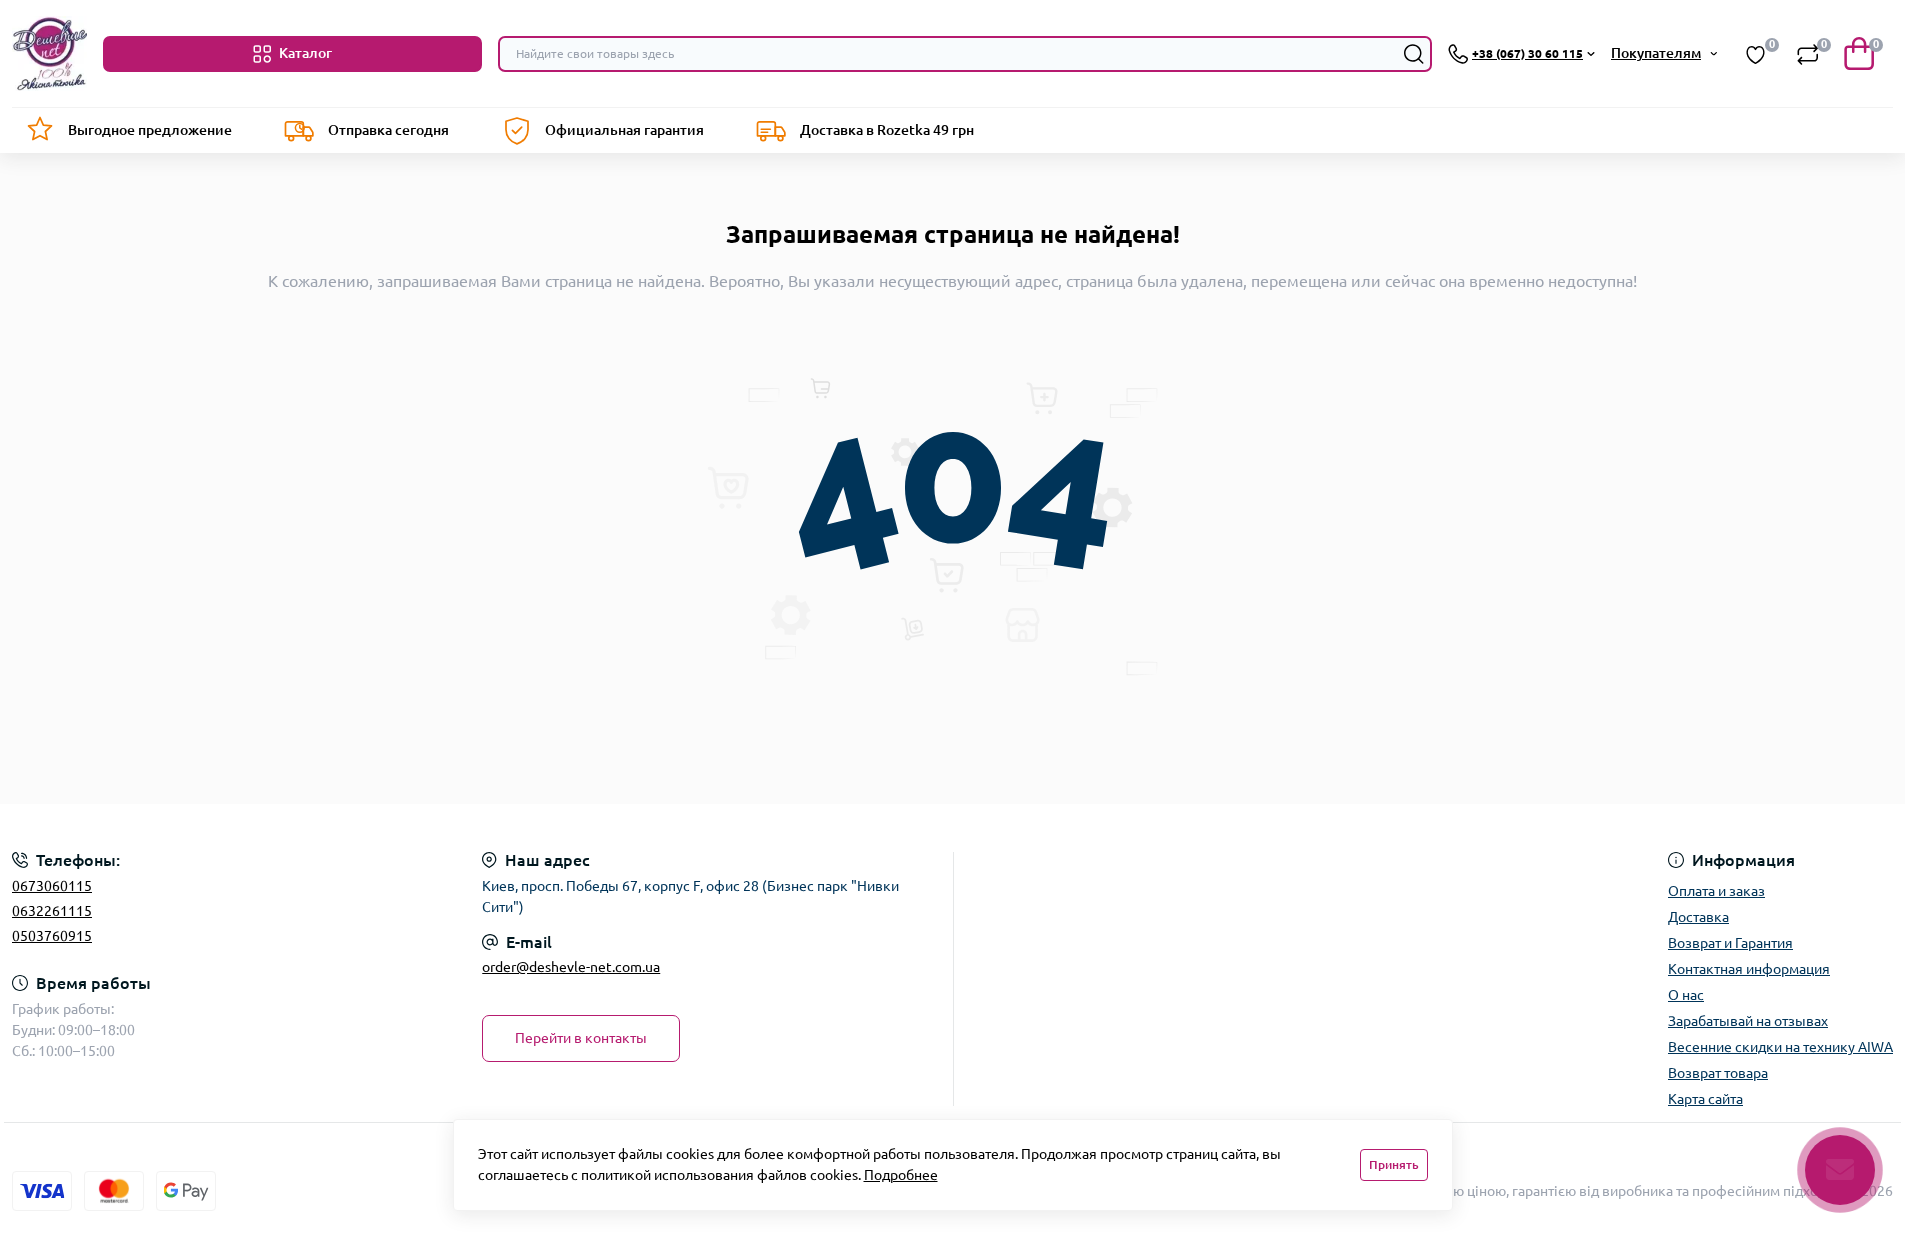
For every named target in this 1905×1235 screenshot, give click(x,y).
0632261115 (52, 911)
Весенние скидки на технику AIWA (1780, 1047)
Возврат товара (1718, 1073)
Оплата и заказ (1716, 891)
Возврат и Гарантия (1730, 943)
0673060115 (52, 886)
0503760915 (52, 936)
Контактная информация (1749, 969)
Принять (1394, 1164)
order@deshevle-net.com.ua (571, 967)
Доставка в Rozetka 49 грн (887, 130)
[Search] (1414, 54)
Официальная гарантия (624, 130)
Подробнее (901, 1175)
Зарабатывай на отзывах (1748, 1021)
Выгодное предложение (150, 130)
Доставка (1698, 917)
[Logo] (49, 53)
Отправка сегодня (388, 130)
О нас (1686, 995)
